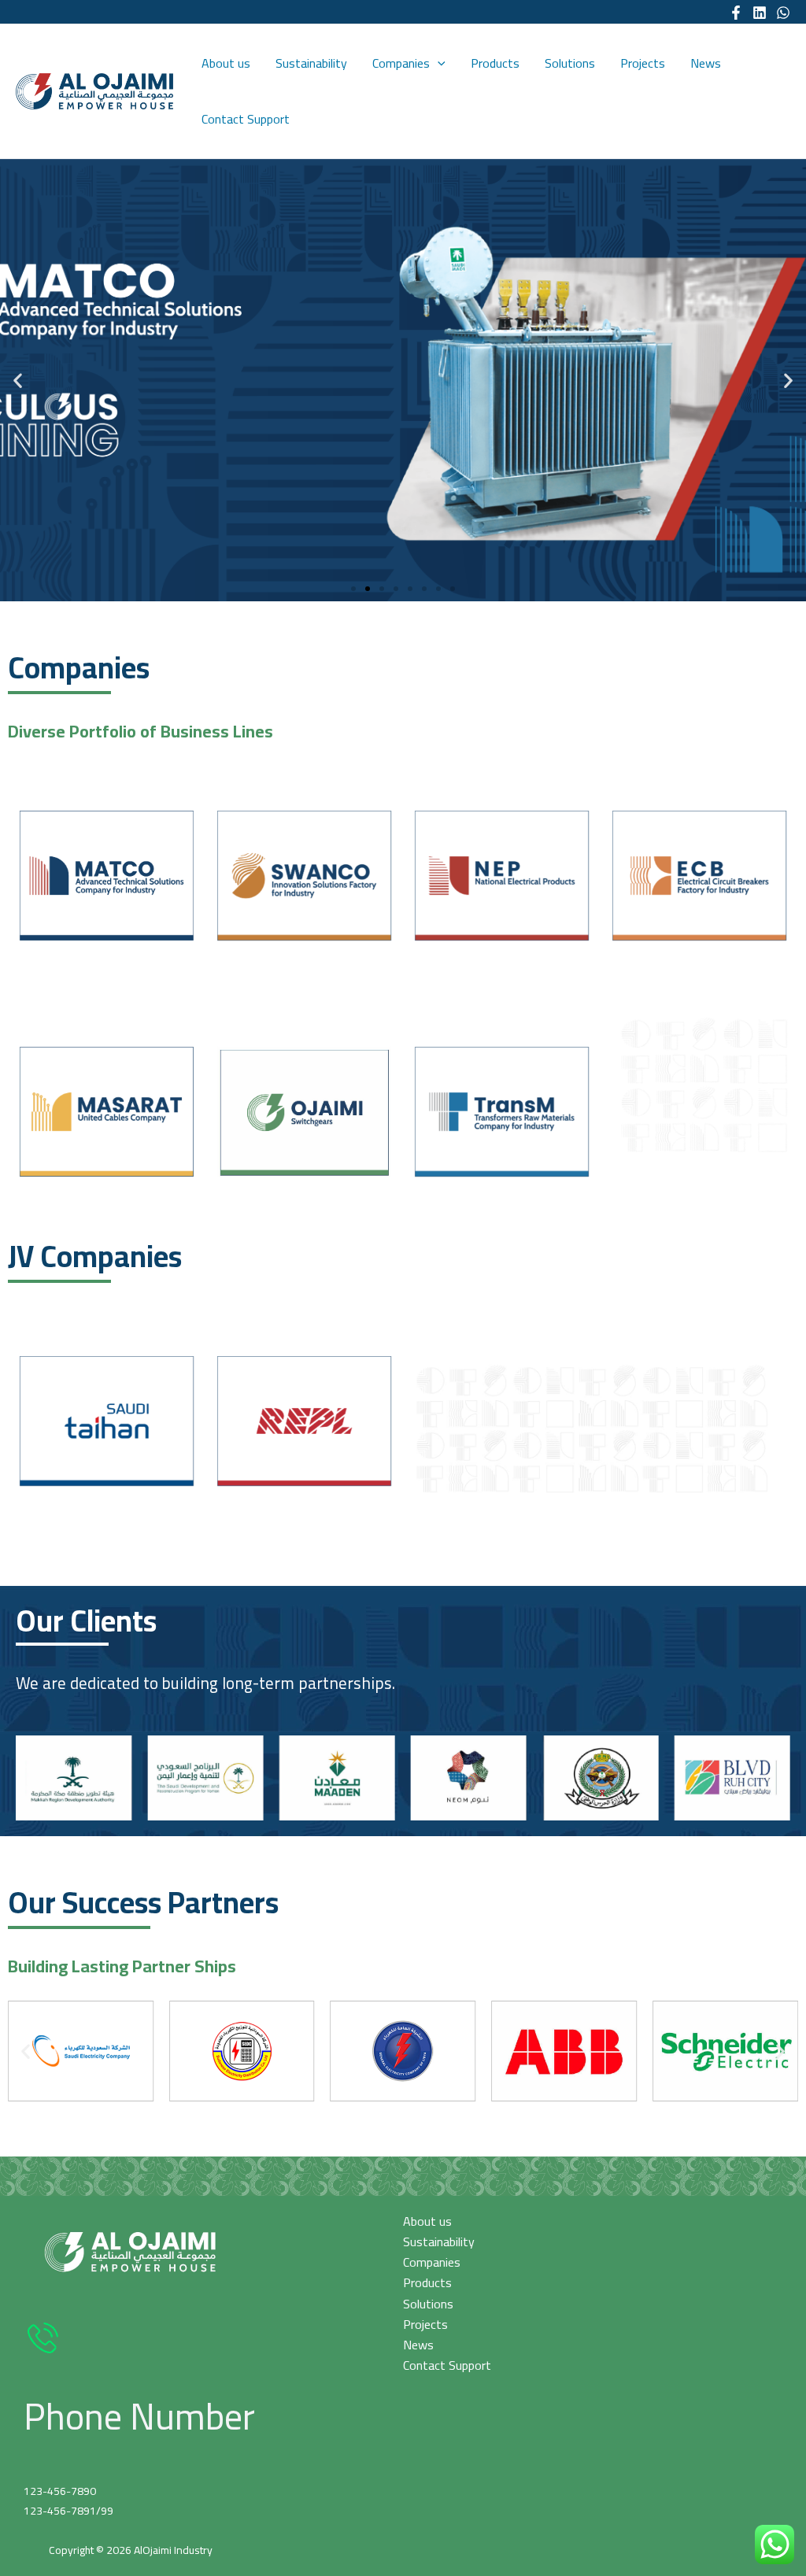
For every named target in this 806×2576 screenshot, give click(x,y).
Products (495, 63)
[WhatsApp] (783, 13)
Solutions (570, 63)
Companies (401, 63)
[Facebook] (736, 13)
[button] (353, 589)
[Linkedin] (760, 13)
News (706, 63)
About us (226, 63)
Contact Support (246, 119)
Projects (643, 63)
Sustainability (311, 63)
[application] (438, 63)
